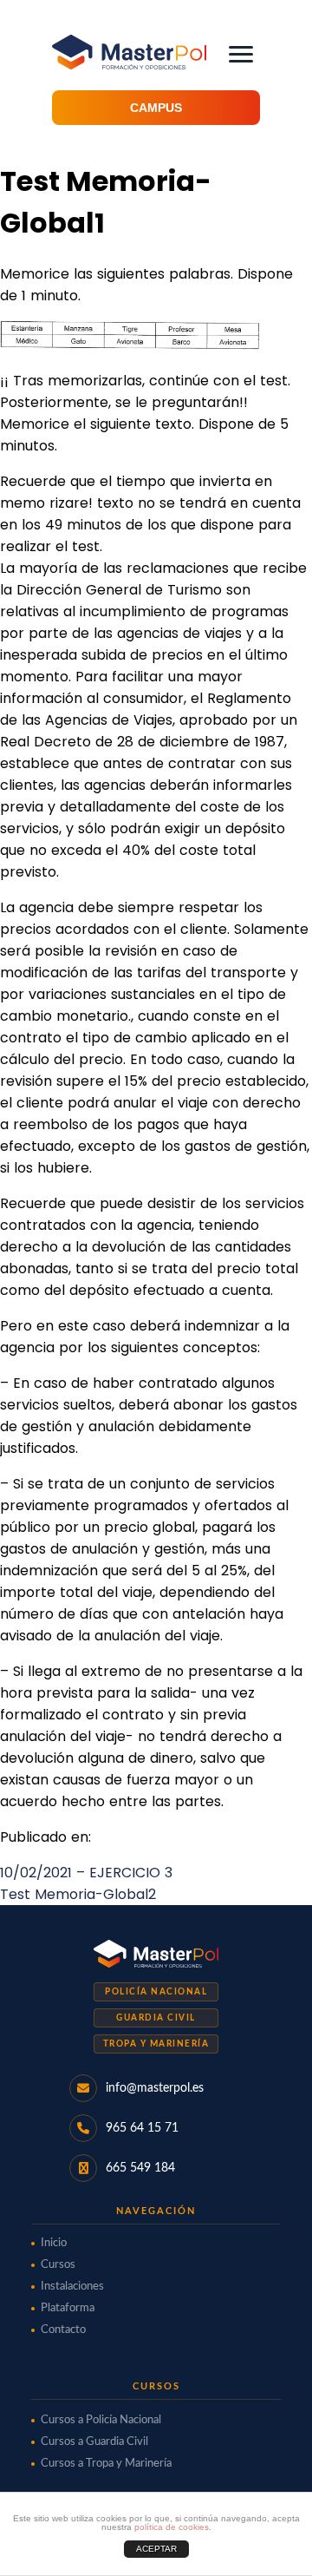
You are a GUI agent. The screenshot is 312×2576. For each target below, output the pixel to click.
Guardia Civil (156, 2018)
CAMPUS (156, 108)
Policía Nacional (156, 1992)
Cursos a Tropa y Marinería (106, 2464)
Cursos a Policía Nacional (101, 2420)
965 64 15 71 (142, 2128)
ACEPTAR (156, 2549)
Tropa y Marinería (156, 2044)
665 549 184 (140, 2168)
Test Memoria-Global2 (78, 1894)
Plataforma (68, 2308)
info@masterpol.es (155, 2088)
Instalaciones (72, 2287)
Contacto (63, 2330)
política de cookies (172, 2527)
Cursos (58, 2265)
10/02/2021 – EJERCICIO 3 (86, 1873)
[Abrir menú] (241, 54)
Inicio (54, 2243)
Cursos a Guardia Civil (94, 2442)
